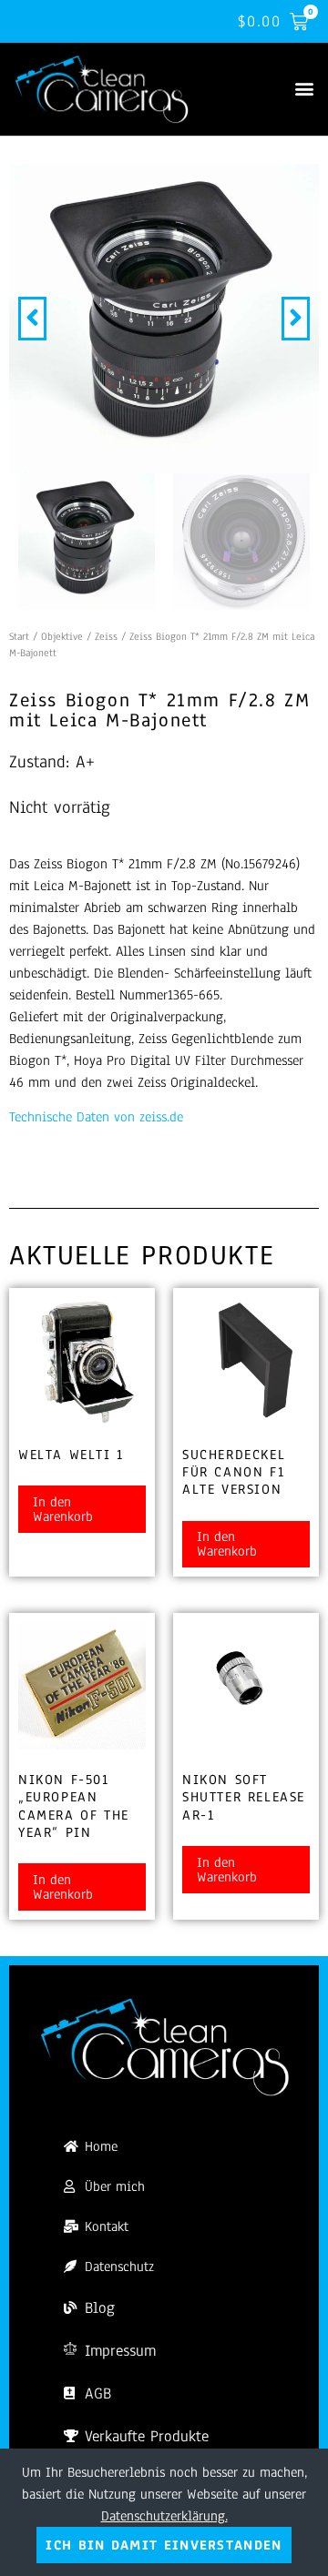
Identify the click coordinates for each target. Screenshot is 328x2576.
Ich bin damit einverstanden (164, 2545)
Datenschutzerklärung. (164, 2516)
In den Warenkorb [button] (63, 1509)
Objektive (62, 636)
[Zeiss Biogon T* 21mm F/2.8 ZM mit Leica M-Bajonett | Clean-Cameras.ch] (164, 319)
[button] (304, 89)
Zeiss (106, 636)
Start (19, 636)
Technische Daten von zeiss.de (96, 1117)
